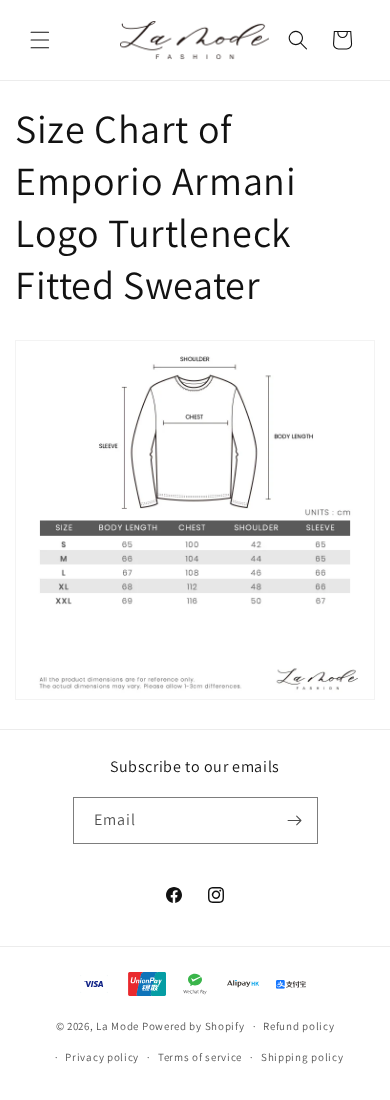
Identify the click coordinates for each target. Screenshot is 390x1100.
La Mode (117, 1026)
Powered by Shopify (193, 1026)
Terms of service (200, 1057)
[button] (40, 40)
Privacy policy (102, 1057)
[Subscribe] (295, 820)
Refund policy (298, 1026)
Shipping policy (302, 1057)
